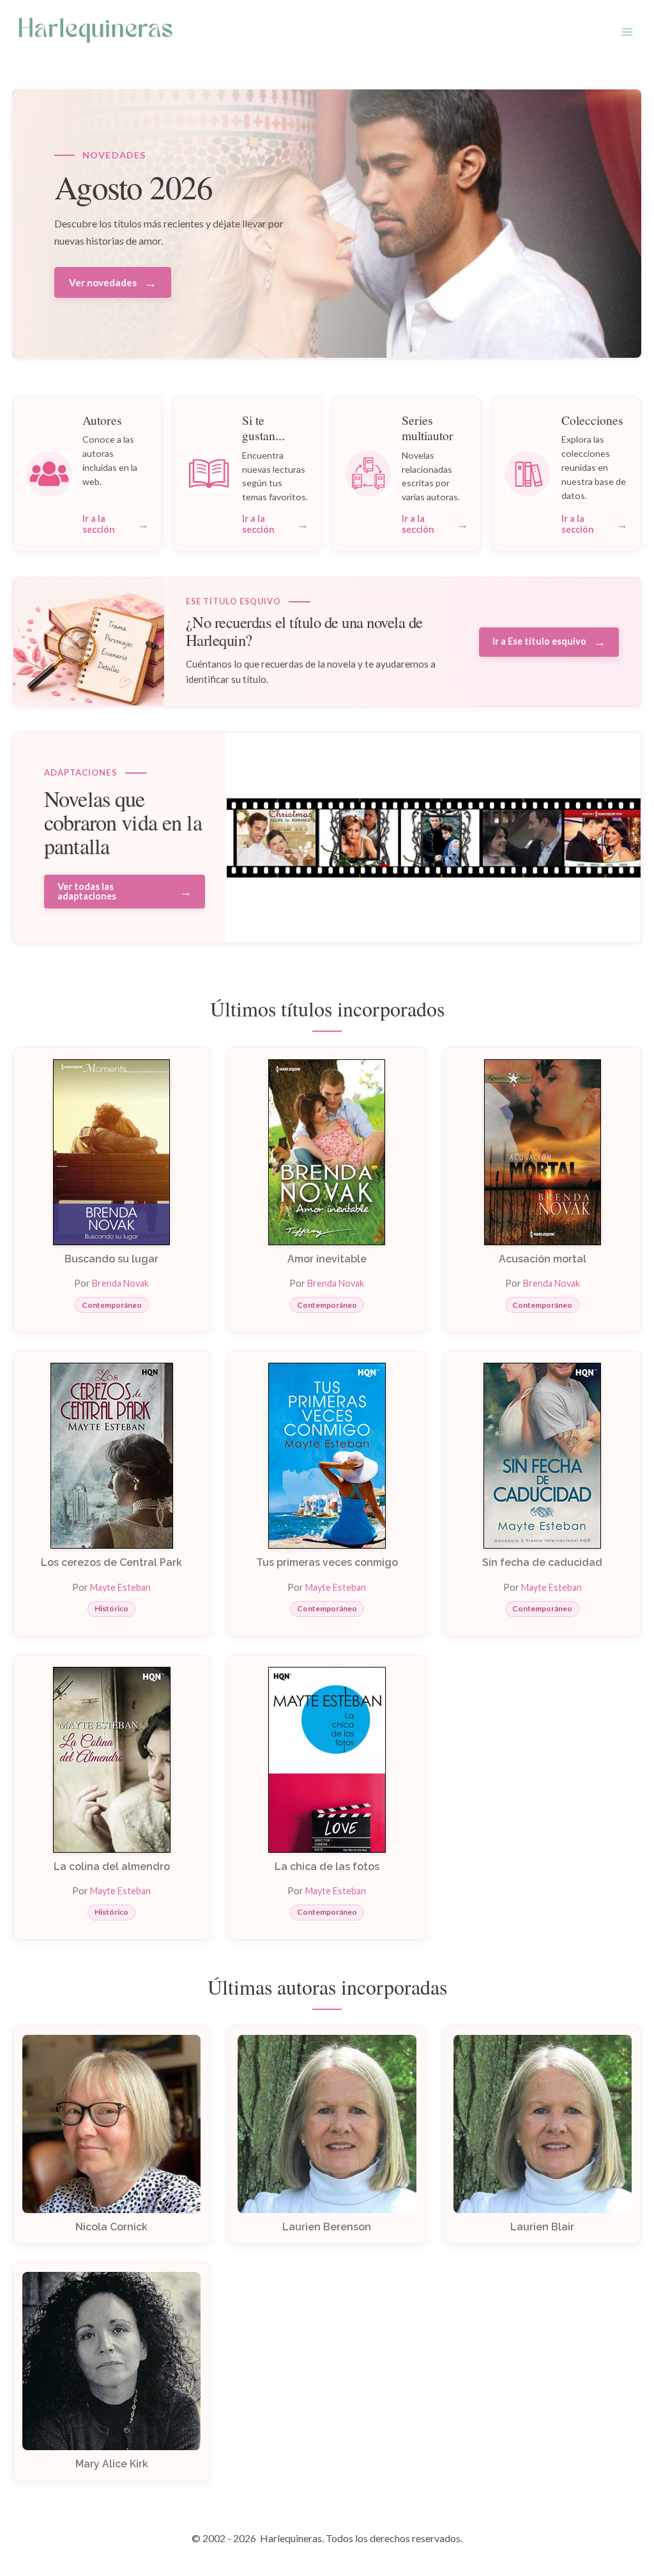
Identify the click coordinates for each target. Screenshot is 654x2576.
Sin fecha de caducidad (542, 1562)
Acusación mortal (543, 1259)
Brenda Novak (120, 1283)
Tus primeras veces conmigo (327, 1562)
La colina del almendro (112, 1867)
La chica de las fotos (327, 1867)
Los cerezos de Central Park (111, 1562)
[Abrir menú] (627, 32)
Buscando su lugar (111, 1259)
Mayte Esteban (120, 1587)
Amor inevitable (327, 1259)
